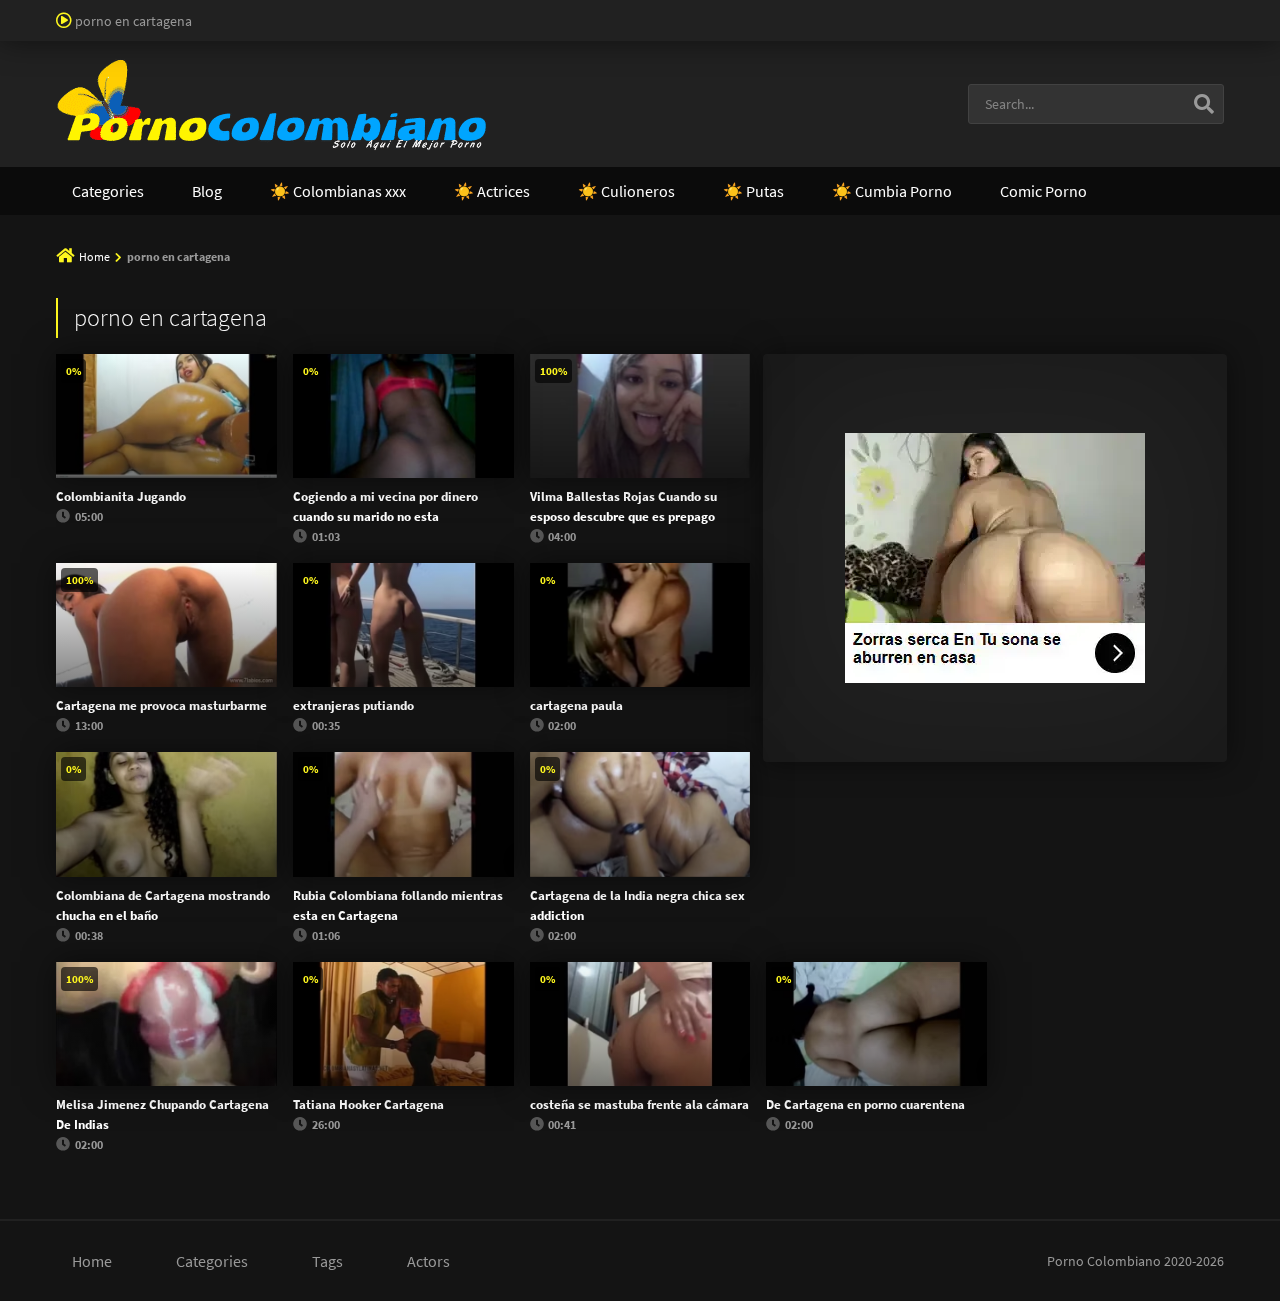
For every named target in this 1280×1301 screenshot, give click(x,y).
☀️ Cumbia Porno (892, 191)
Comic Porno (1043, 191)
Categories (108, 191)
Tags (327, 1261)
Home (94, 256)
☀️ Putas (753, 191)
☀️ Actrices (492, 191)
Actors (428, 1261)
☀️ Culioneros (626, 191)
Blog (207, 191)
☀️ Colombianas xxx (338, 191)
